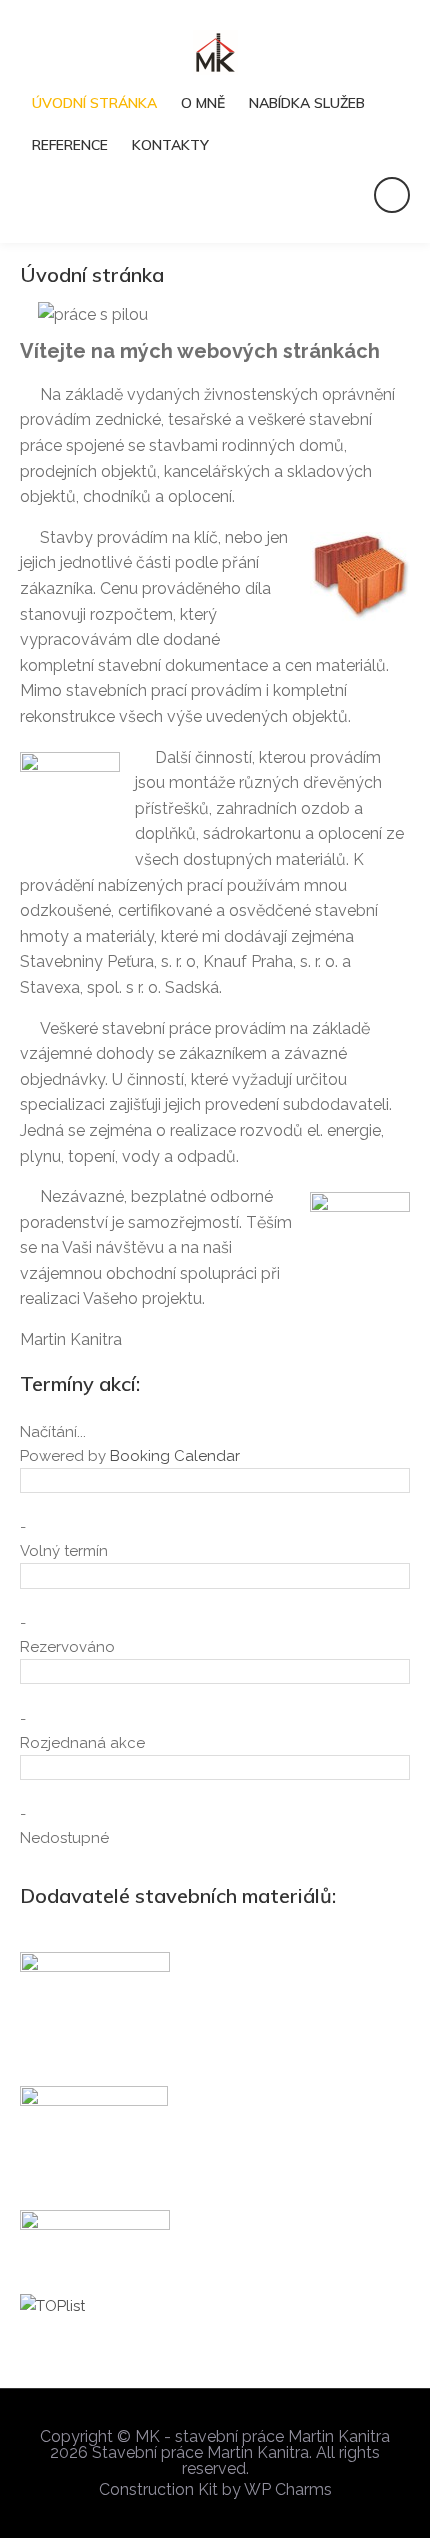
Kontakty (170, 145)
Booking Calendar (175, 1456)
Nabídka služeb (307, 103)
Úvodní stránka (94, 103)
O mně (203, 103)
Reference (70, 145)
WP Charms (288, 2489)
